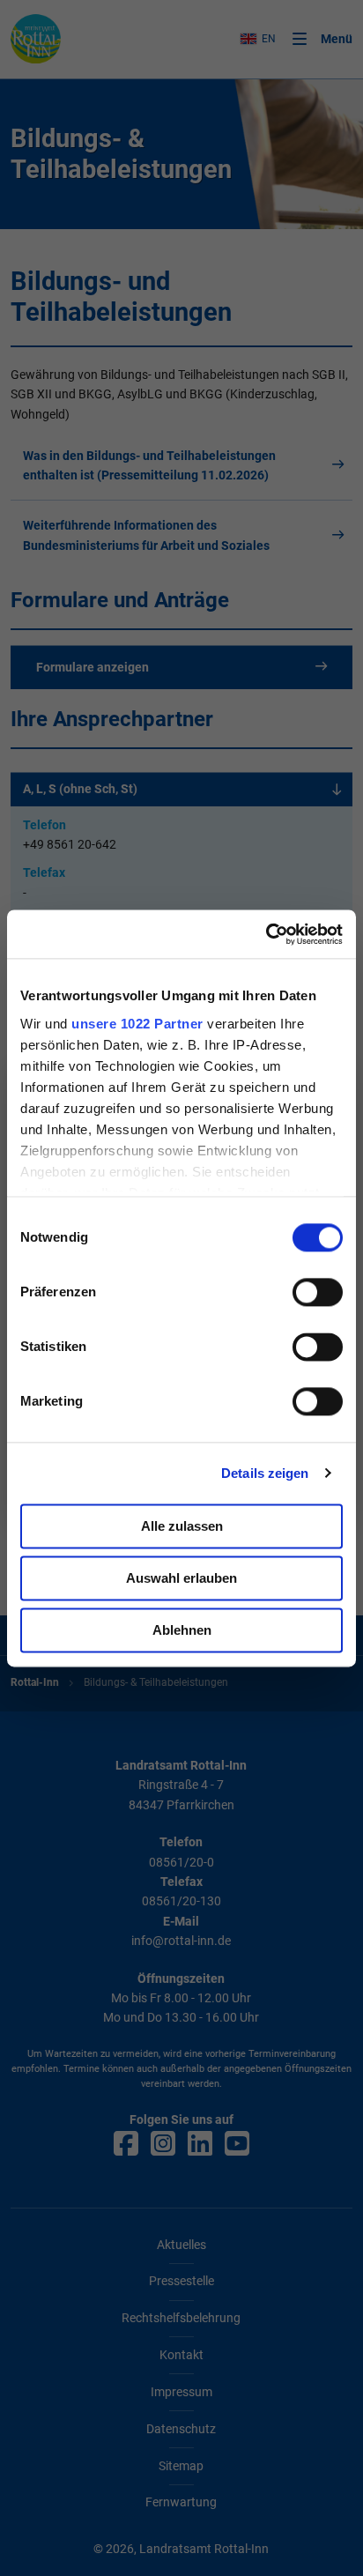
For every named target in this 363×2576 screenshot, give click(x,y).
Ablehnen (182, 1630)
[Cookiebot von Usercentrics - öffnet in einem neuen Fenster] (266, 934)
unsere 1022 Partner (137, 1024)
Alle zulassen (182, 1526)
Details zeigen (265, 1473)
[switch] (318, 1292)
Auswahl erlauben (181, 1578)
